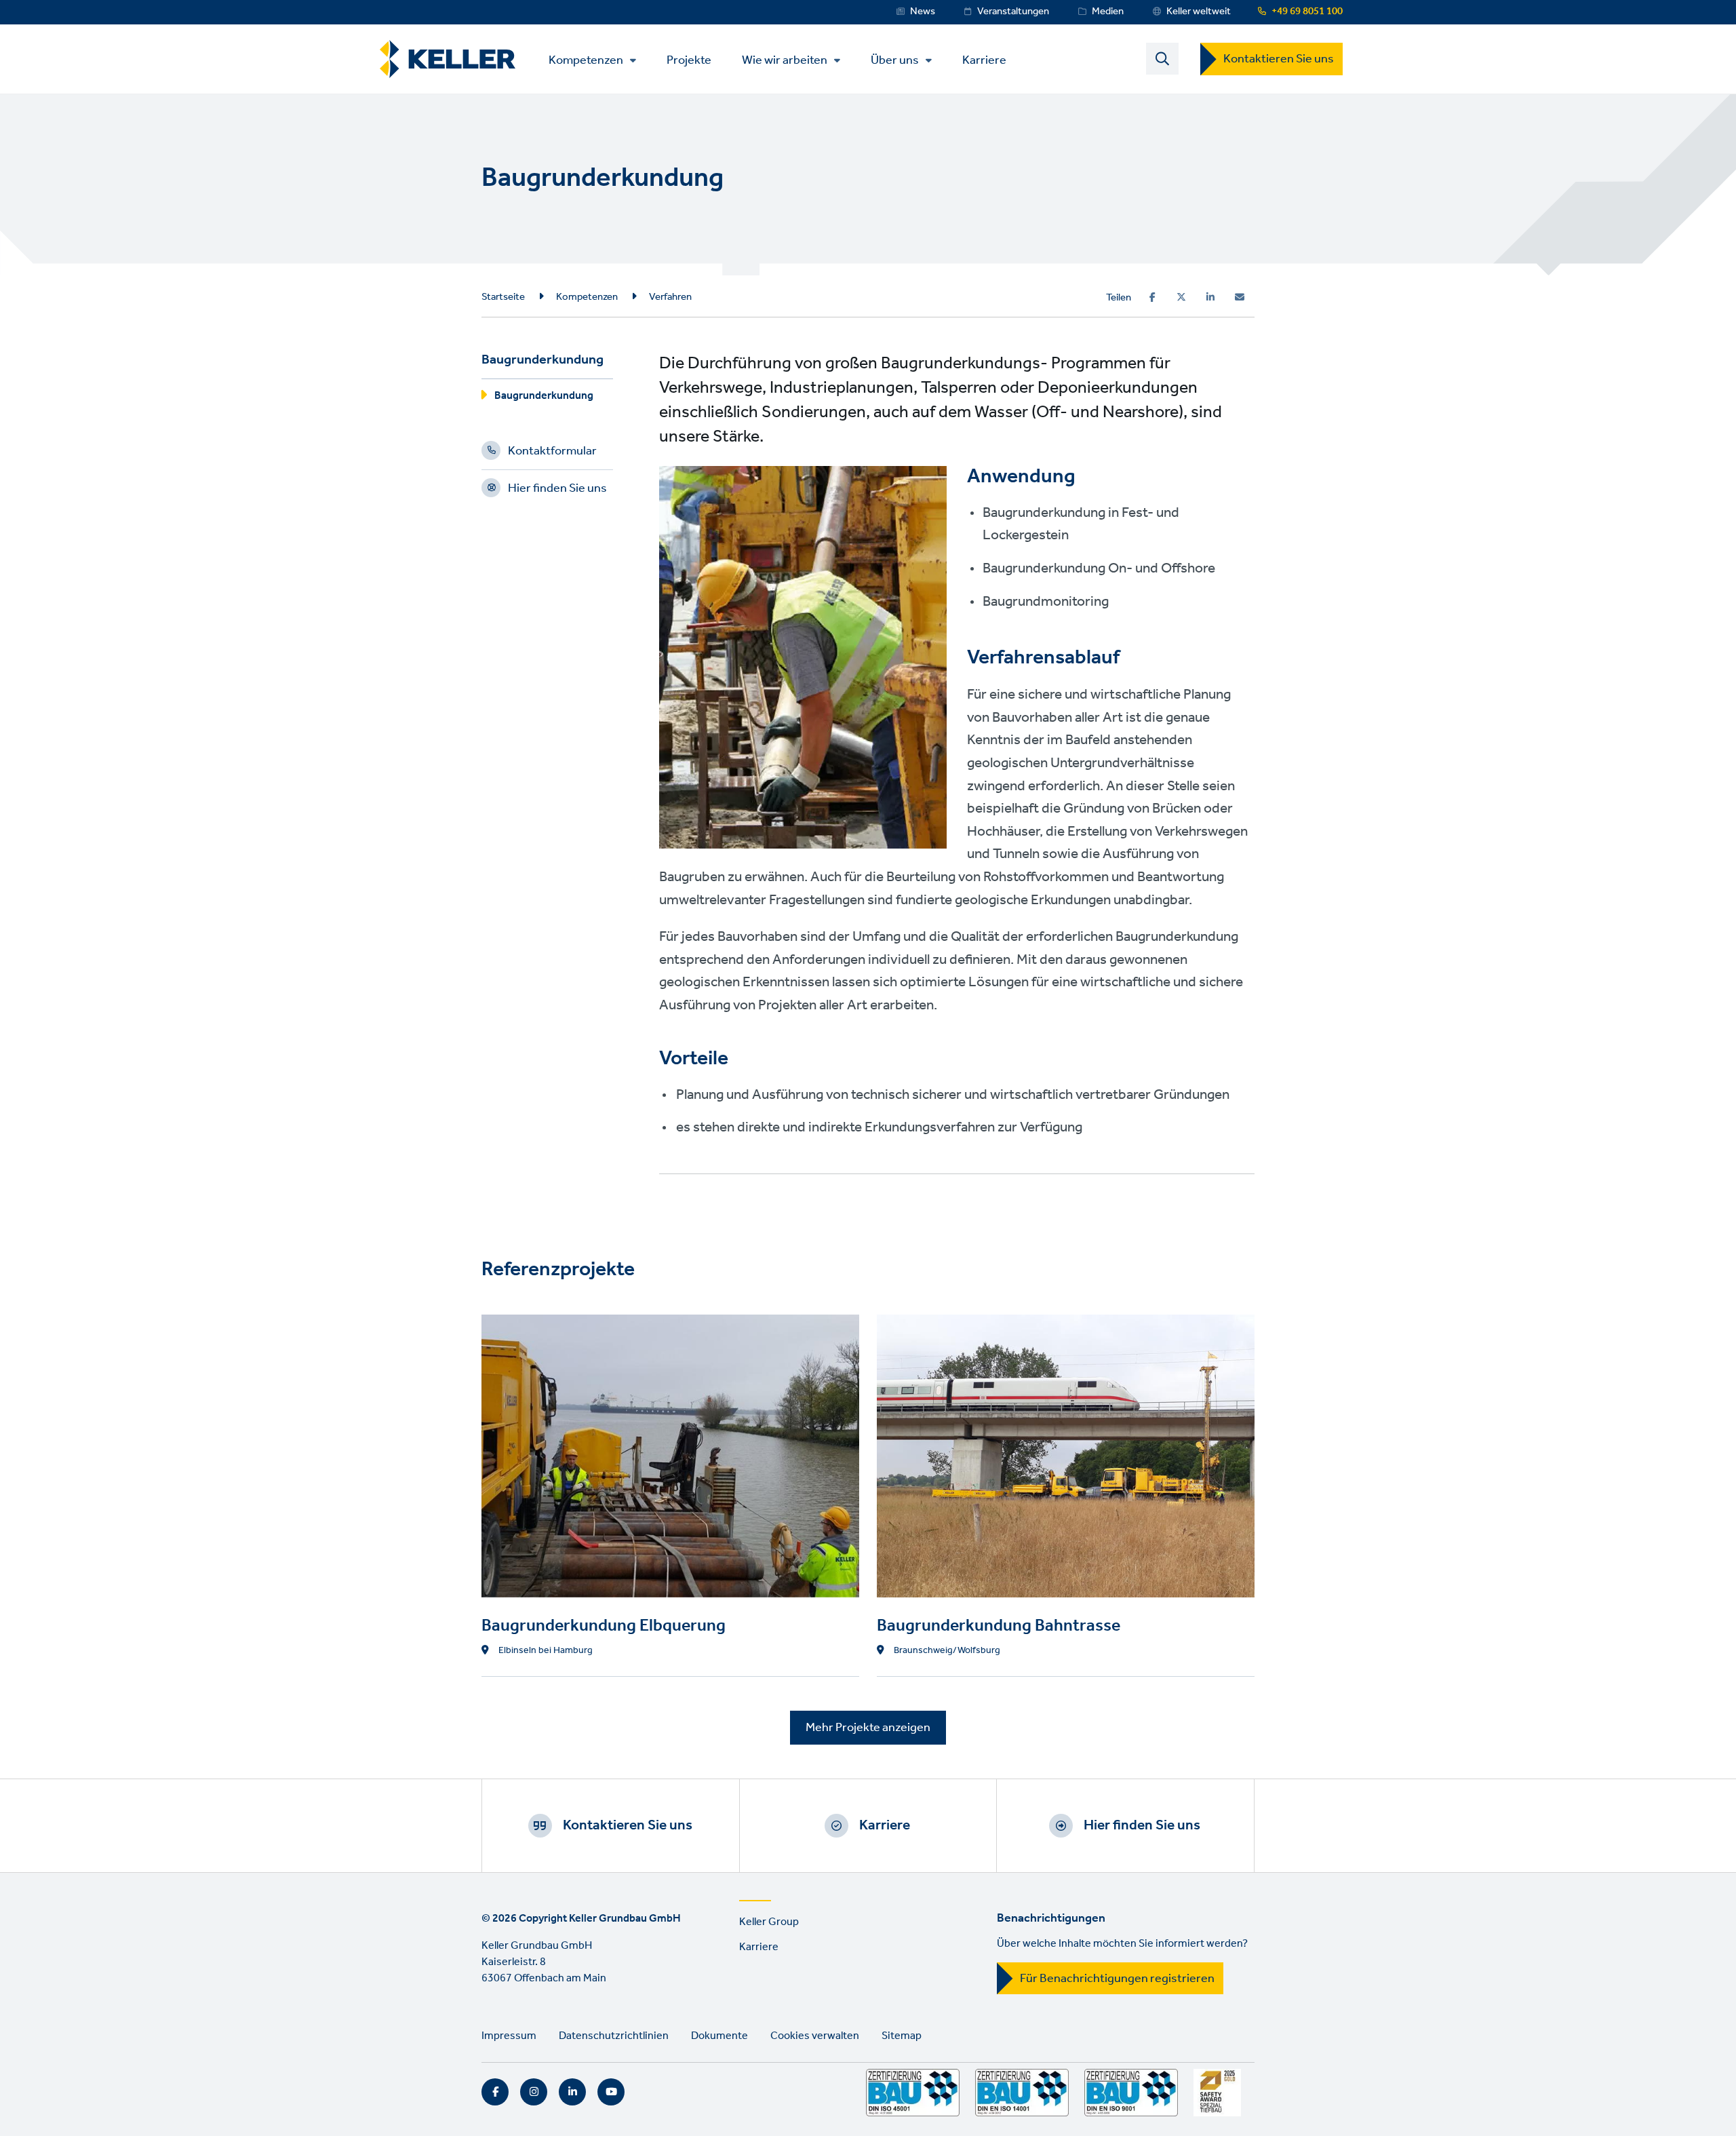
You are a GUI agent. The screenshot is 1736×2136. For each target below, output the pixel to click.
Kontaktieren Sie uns (1279, 59)
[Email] (1240, 297)
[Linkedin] (1210, 297)
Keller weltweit (1199, 12)
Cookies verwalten (815, 2036)
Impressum (509, 2036)
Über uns (895, 60)
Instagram (534, 2092)
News (923, 12)
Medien (1108, 12)
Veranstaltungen (1013, 12)
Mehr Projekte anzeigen (868, 1728)
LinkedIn (572, 2092)
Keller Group (769, 1922)
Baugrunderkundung (544, 398)
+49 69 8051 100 (1307, 12)
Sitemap (902, 2036)
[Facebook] (1152, 297)
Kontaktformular (552, 453)
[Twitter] (1181, 297)
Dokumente (719, 2036)
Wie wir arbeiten (785, 60)
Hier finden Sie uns (557, 490)
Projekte (689, 59)
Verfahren (670, 297)
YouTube (611, 2092)
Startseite (503, 297)
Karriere (984, 59)
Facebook (495, 2092)
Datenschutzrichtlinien (614, 2036)
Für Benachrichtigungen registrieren (1117, 1979)
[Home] (448, 59)
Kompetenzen (586, 60)
